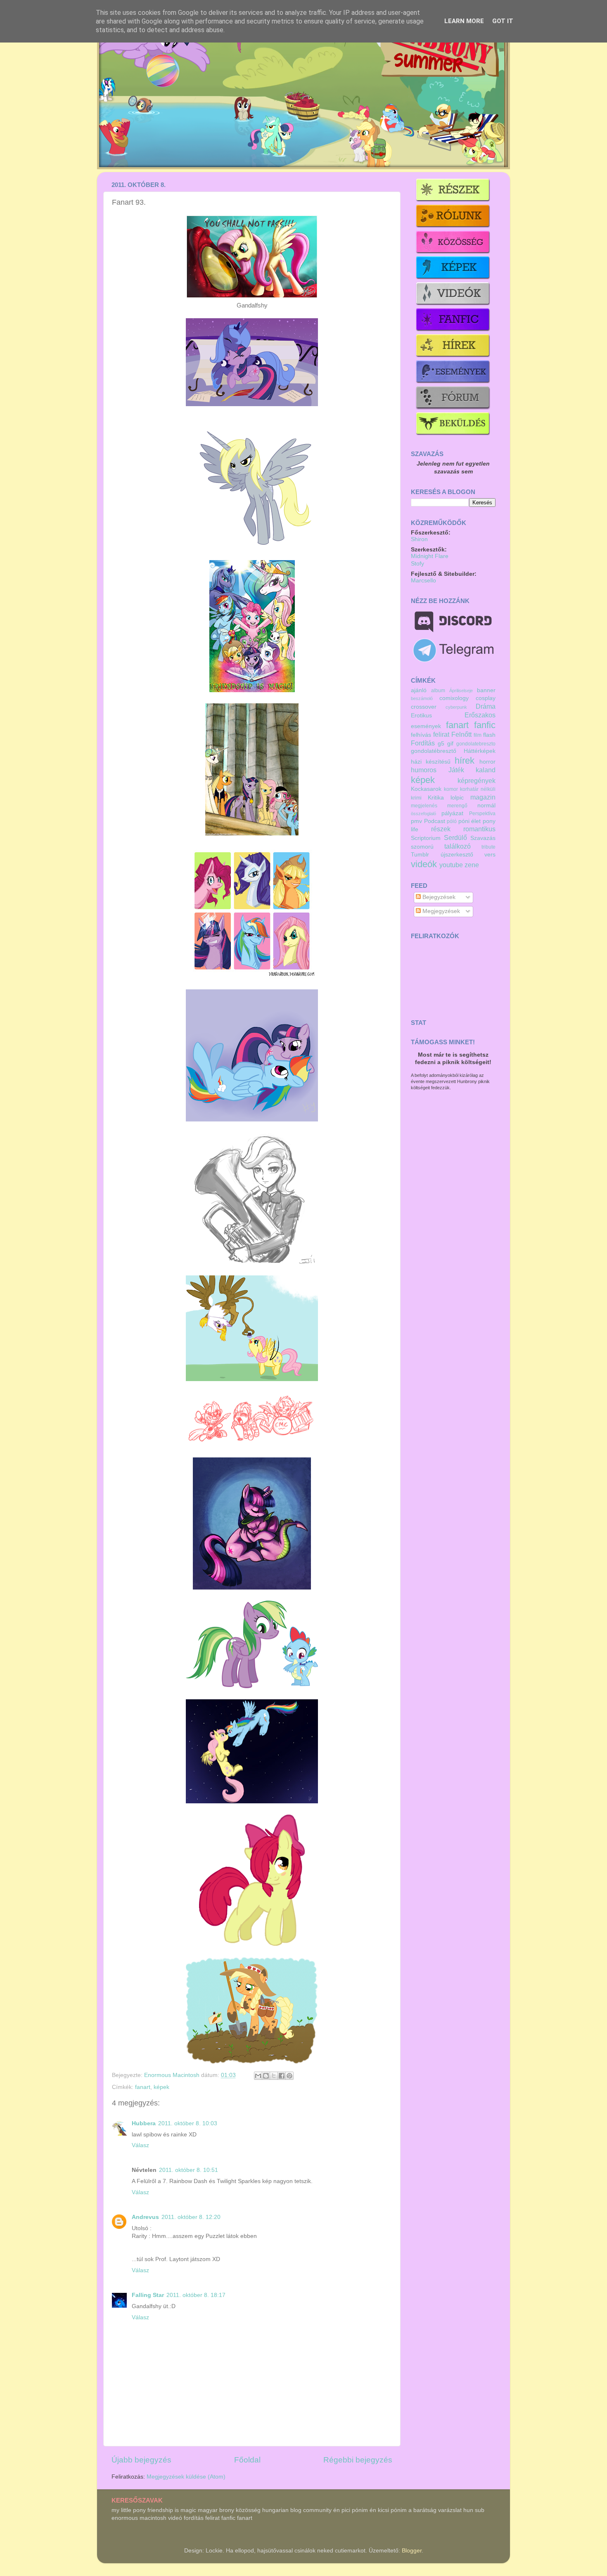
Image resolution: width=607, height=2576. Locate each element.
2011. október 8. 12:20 (191, 2217)
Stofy (417, 564)
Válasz (140, 2145)
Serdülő (455, 837)
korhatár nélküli (478, 789)
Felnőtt (461, 734)
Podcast (435, 821)
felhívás (421, 735)
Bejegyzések (438, 897)
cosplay (486, 698)
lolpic (457, 798)
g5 (441, 744)
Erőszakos (480, 715)
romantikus (479, 829)
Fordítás (423, 743)
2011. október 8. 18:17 (196, 2295)
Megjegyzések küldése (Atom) (186, 2477)
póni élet (470, 821)
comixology (454, 698)
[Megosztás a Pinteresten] (289, 2076)
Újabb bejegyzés (141, 2460)
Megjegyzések (440, 911)
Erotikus (421, 716)
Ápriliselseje (461, 691)
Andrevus (145, 2217)
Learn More (464, 21)
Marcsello (423, 581)
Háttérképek (480, 751)
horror (487, 762)
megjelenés (424, 806)
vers (490, 855)
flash (489, 735)
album (438, 691)
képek (161, 2087)
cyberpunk (456, 707)
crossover (424, 707)
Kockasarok (426, 789)
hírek (465, 760)
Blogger (412, 2551)
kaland (486, 770)
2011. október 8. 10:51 (189, 2170)
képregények (477, 781)
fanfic (485, 725)
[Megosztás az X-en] (274, 2076)
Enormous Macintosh (173, 2075)
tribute (488, 847)
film (478, 735)
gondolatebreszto (476, 744)
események (426, 726)
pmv (416, 821)
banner (486, 690)
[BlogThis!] (266, 2076)
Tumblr (420, 855)
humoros (424, 770)
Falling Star (148, 2295)
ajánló (419, 690)
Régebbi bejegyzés (358, 2460)
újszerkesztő (457, 855)
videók (424, 864)
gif (450, 744)
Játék (456, 770)
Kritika (436, 798)
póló (452, 821)
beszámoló (422, 698)
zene (472, 865)
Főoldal (247, 2460)
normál (486, 805)
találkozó (458, 846)
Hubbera (144, 2123)
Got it (503, 21)
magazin (483, 797)
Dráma (486, 706)
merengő (457, 806)
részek (441, 829)
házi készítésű (431, 762)
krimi (416, 798)
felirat (441, 734)
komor (451, 789)
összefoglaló (423, 814)
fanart (143, 2087)
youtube (451, 865)
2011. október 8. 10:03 (188, 2123)
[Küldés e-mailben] (258, 2076)
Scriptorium (426, 838)
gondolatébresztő (434, 751)
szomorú (422, 847)
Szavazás (483, 838)
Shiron (419, 539)
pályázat (452, 813)
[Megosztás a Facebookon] (282, 2076)
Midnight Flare (430, 556)
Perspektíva (482, 814)
